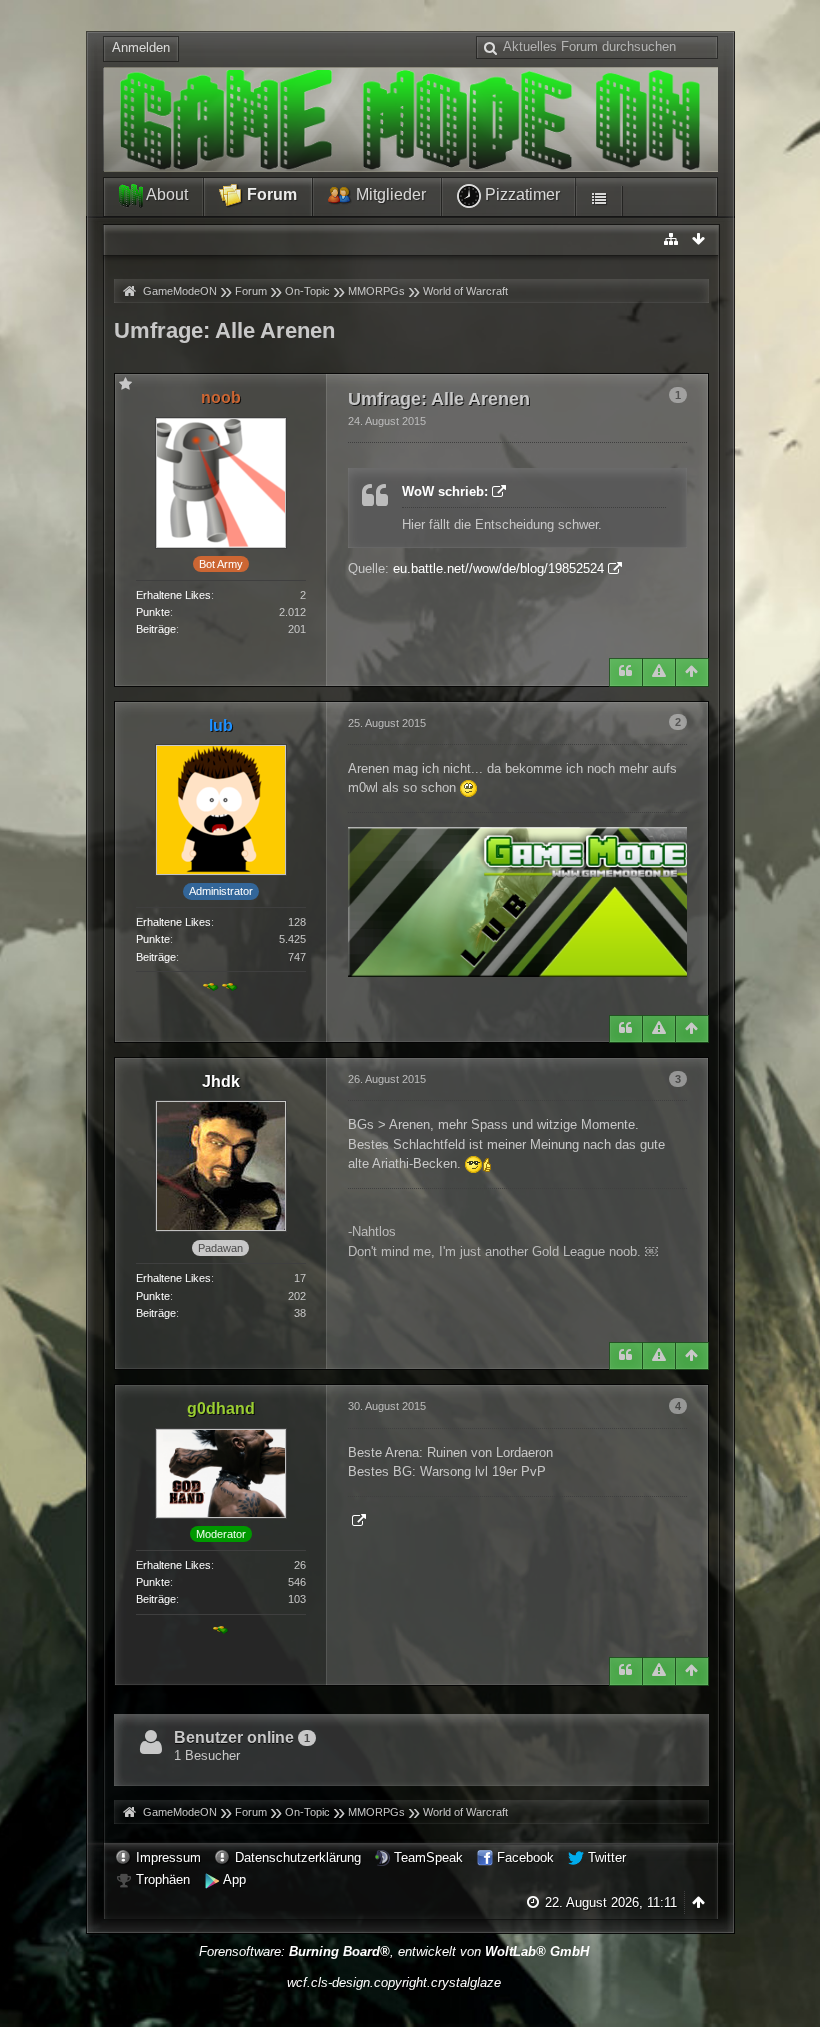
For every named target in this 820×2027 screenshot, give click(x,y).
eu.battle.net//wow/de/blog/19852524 (498, 568)
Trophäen (163, 1879)
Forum (270, 194)
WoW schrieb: (445, 491)
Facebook (525, 1857)
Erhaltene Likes (173, 595)
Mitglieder (389, 194)
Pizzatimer (520, 194)
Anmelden (141, 47)
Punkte (153, 612)
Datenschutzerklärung (298, 1857)
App (234, 1879)
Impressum (168, 1857)
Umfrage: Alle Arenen (224, 330)
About (165, 194)
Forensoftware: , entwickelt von (394, 1951)
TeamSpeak (428, 1857)
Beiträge (156, 629)
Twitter (607, 1857)
